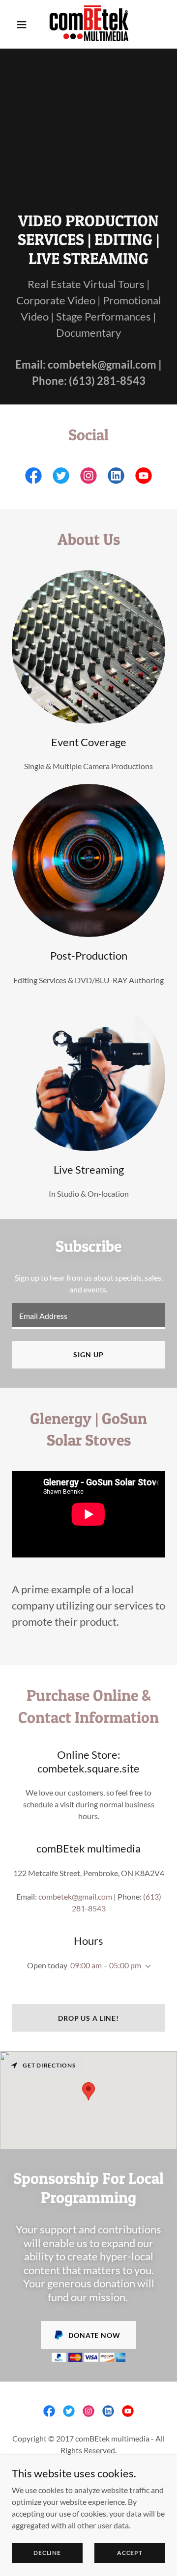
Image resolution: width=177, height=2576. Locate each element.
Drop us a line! (88, 2018)
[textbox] (88, 1316)
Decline (47, 2553)
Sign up (88, 1355)
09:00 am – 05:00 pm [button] (106, 1965)
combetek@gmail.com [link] (102, 364)
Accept (130, 2553)
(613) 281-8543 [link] (107, 381)
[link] (89, 24)
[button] (22, 25)
